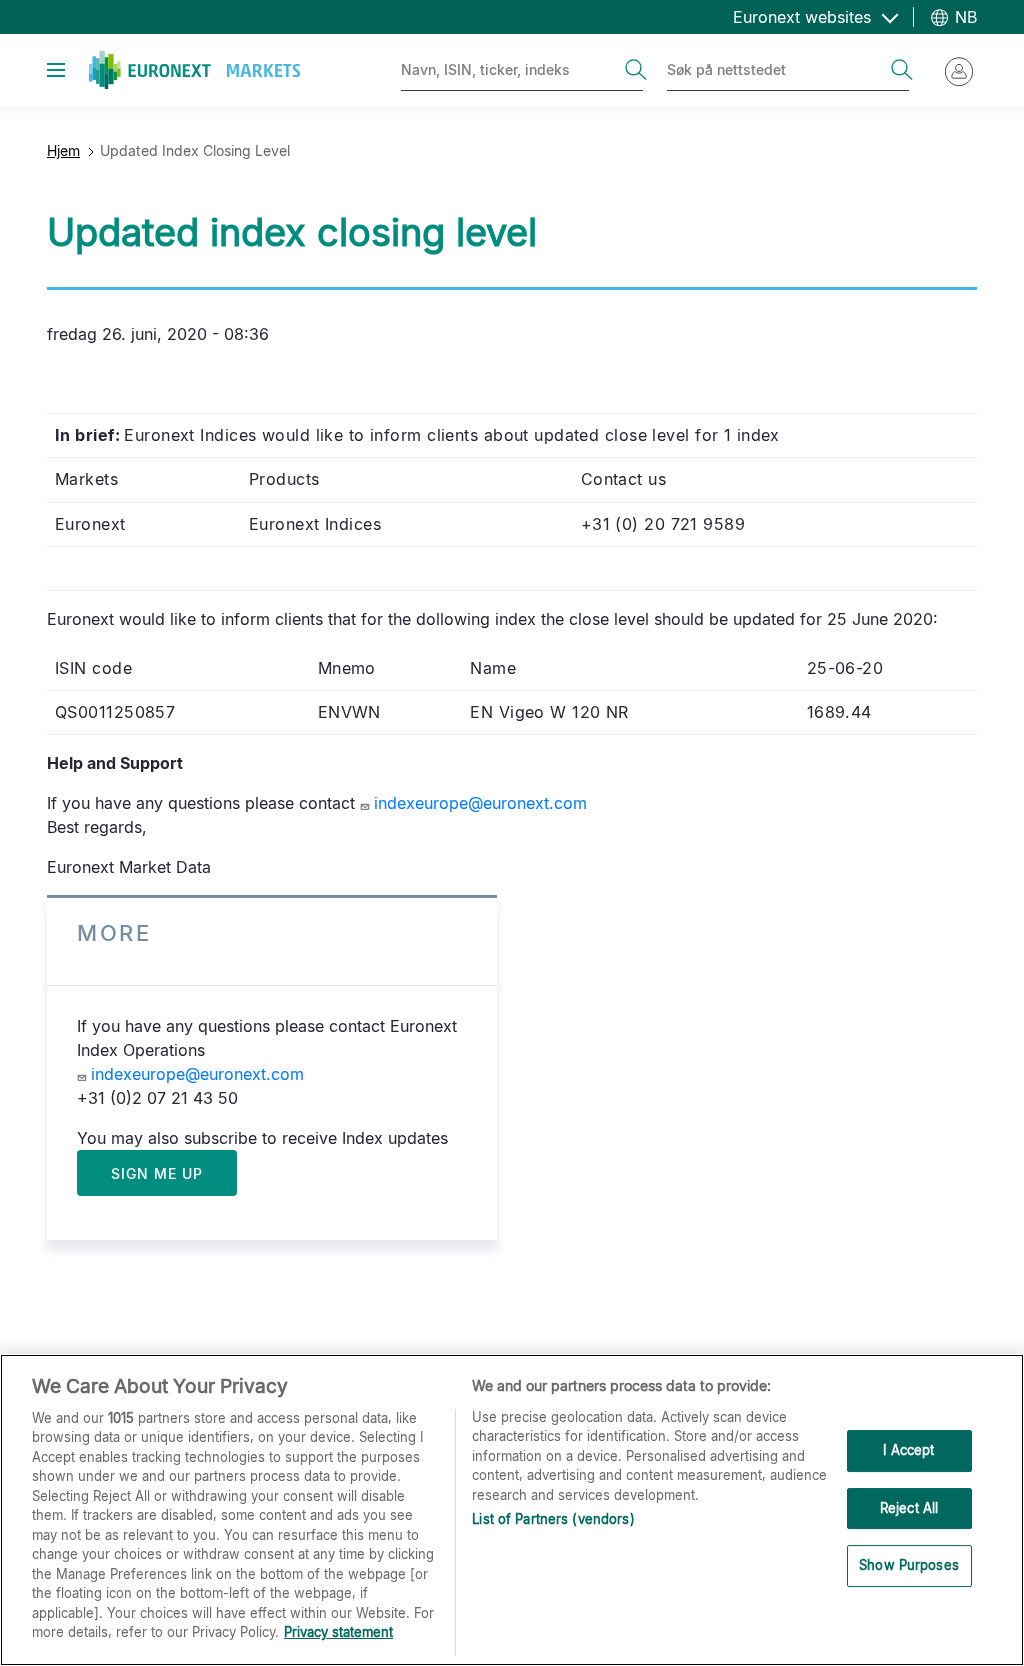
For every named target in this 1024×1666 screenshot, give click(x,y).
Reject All (909, 1508)
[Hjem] (194, 70)
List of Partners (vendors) (553, 1519)
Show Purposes (909, 1565)
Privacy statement (338, 1632)
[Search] (636, 70)
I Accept (908, 1450)
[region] (512, 1510)
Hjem (63, 150)
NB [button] (963, 17)
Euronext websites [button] (804, 17)
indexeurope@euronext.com (480, 803)
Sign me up (157, 1173)
